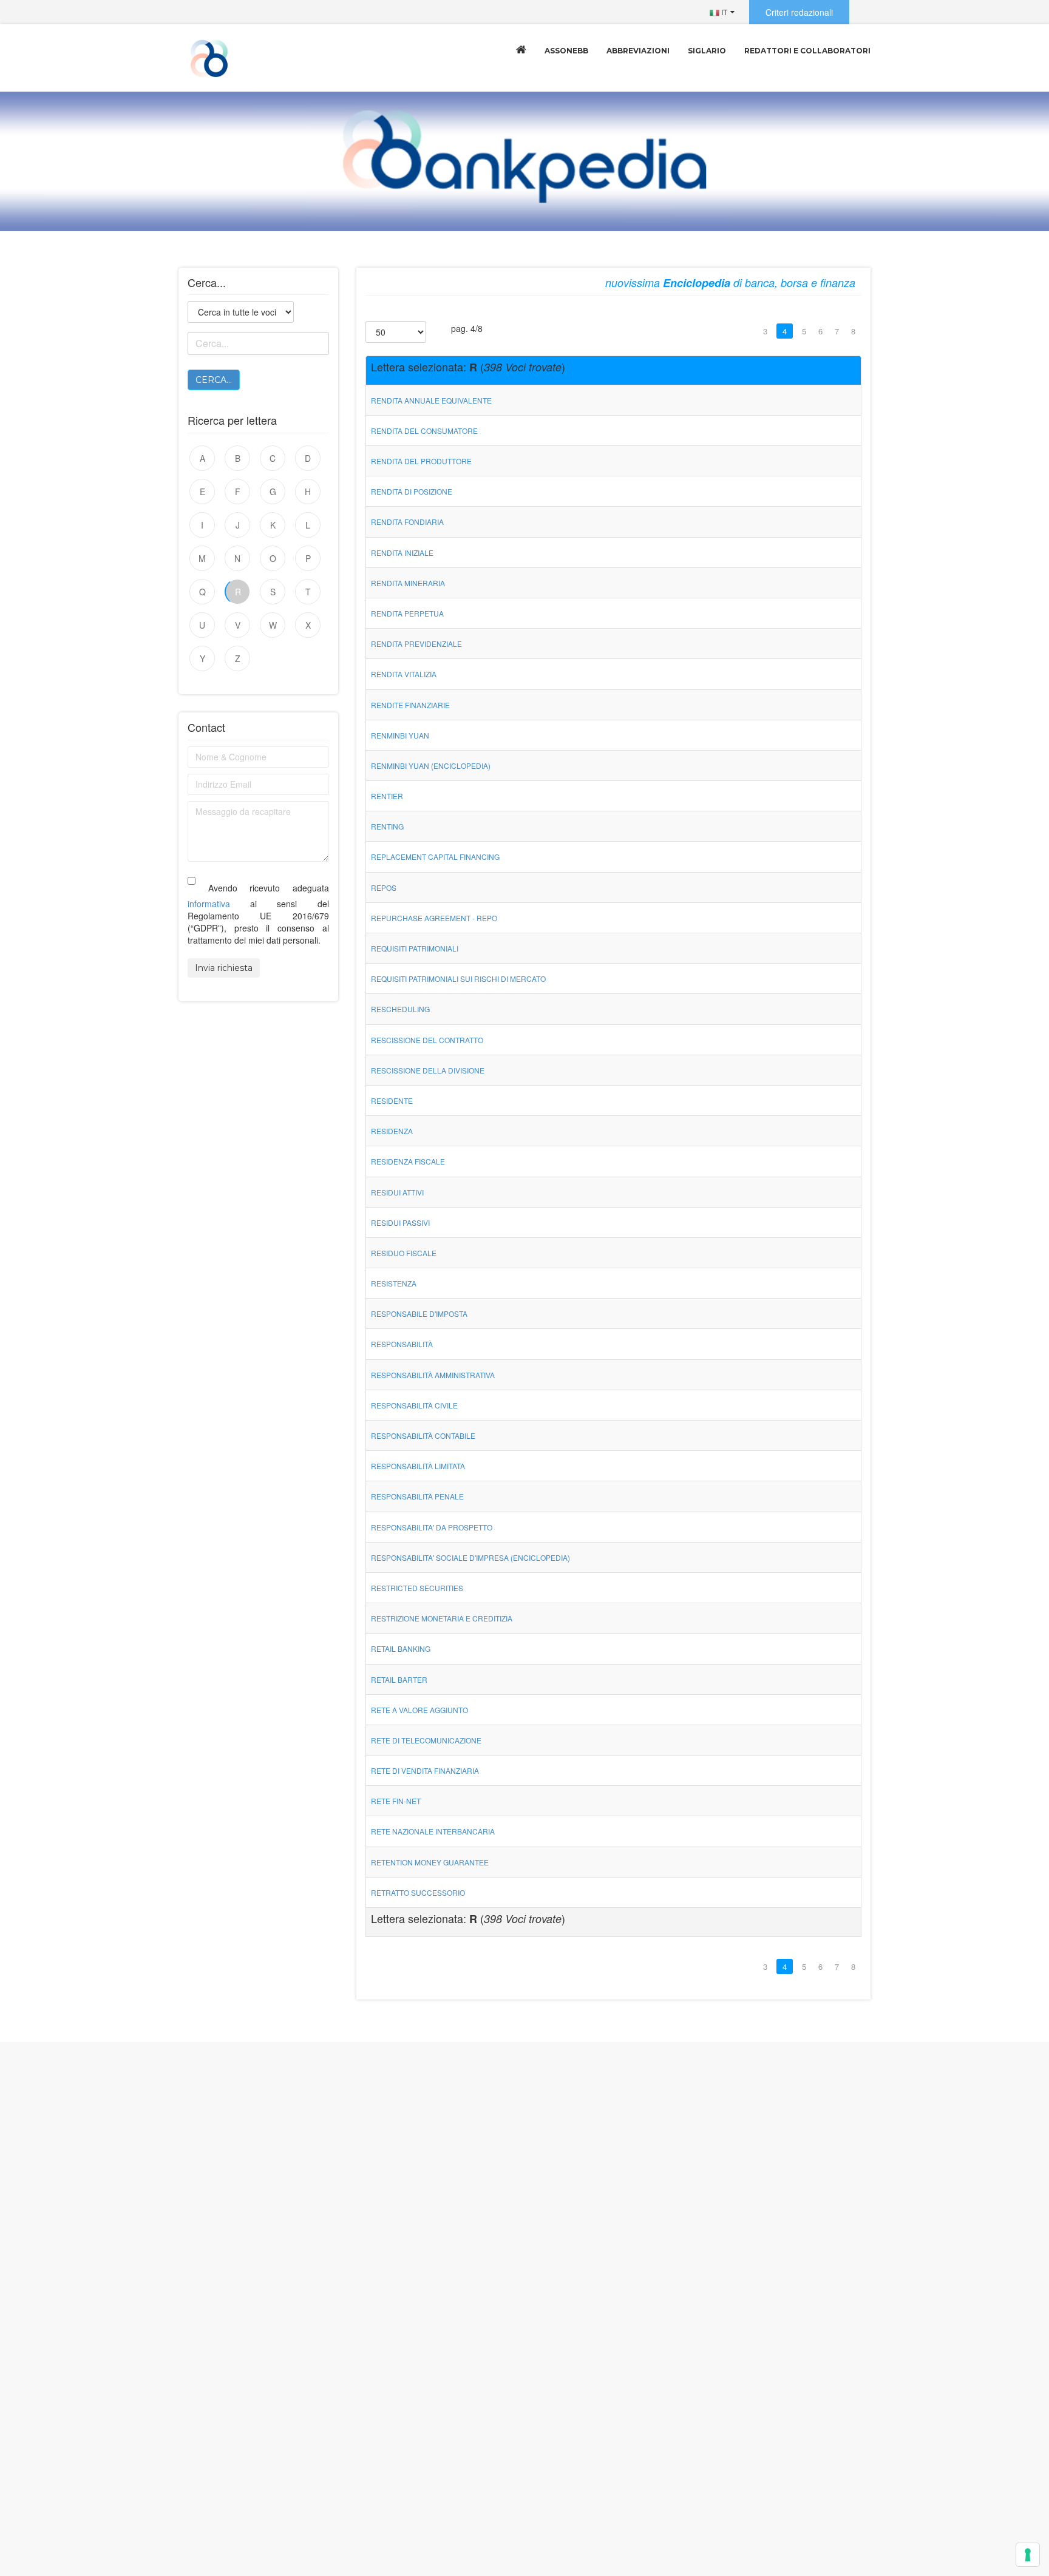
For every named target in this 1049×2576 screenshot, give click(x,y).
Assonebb (566, 51)
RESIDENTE (392, 1100)
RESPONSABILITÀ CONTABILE (423, 1435)
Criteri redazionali (799, 12)
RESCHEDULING (400, 1009)
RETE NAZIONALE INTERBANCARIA (433, 1831)
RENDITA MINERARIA (408, 583)
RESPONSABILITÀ (402, 1344)
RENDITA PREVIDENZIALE (416, 644)
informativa (209, 904)
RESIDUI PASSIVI (400, 1222)
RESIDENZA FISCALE (408, 1161)
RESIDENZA (392, 1131)
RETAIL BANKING (401, 1648)
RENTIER (387, 796)
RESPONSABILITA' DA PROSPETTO (432, 1527)
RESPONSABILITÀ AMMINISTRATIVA (433, 1375)
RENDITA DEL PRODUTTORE (421, 461)
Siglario (707, 51)
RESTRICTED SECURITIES (417, 1588)
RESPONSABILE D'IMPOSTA (419, 1313)
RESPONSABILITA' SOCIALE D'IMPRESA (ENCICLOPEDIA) (470, 1557)
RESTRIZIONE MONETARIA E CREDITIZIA (442, 1618)
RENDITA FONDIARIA (407, 522)
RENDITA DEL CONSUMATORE (424, 431)
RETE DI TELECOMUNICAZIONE (426, 1740)
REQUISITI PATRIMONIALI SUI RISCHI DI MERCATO (458, 979)
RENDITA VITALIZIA (404, 674)
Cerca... (214, 380)
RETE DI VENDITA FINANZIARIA (425, 1770)
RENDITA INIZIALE (402, 553)
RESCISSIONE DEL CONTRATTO (427, 1040)
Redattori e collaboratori (807, 51)
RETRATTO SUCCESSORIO (418, 1892)
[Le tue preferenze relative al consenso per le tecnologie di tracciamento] (1028, 2555)
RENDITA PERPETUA (407, 613)
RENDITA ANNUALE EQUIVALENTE (431, 400)
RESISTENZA (394, 1283)
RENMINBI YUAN (400, 735)
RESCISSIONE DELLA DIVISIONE (428, 1070)
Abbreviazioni (638, 51)
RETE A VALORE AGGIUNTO (419, 1710)
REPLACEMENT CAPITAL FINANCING (435, 857)
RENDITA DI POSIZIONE (412, 491)
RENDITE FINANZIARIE (410, 705)
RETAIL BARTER (399, 1679)
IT (723, 12)
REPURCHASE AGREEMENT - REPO (434, 918)
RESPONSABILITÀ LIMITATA (418, 1466)
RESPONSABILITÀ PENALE (417, 1496)
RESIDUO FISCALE (404, 1253)
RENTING (387, 826)
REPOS (384, 887)
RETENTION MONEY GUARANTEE (430, 1862)
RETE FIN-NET (396, 1801)
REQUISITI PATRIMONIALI (415, 948)
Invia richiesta (224, 968)
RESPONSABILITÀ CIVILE (414, 1405)
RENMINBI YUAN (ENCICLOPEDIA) (431, 766)
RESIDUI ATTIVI (397, 1192)
